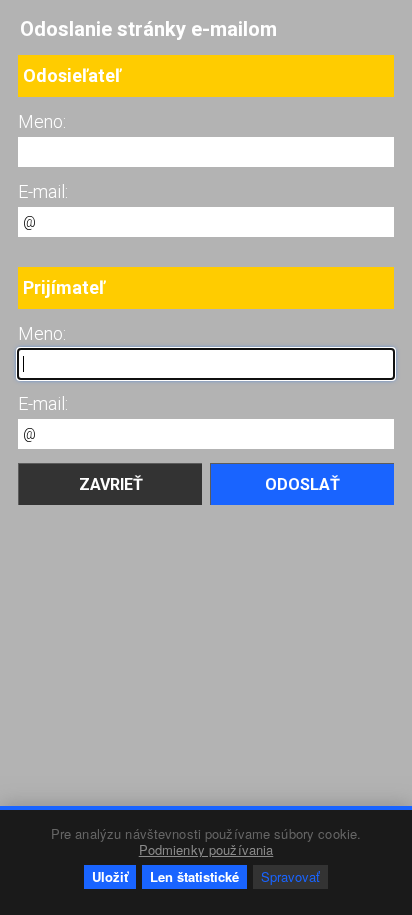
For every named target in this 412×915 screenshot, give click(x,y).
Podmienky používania (206, 849)
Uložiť (110, 876)
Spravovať (290, 876)
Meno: (42, 121)
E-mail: (43, 191)
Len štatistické (194, 876)
